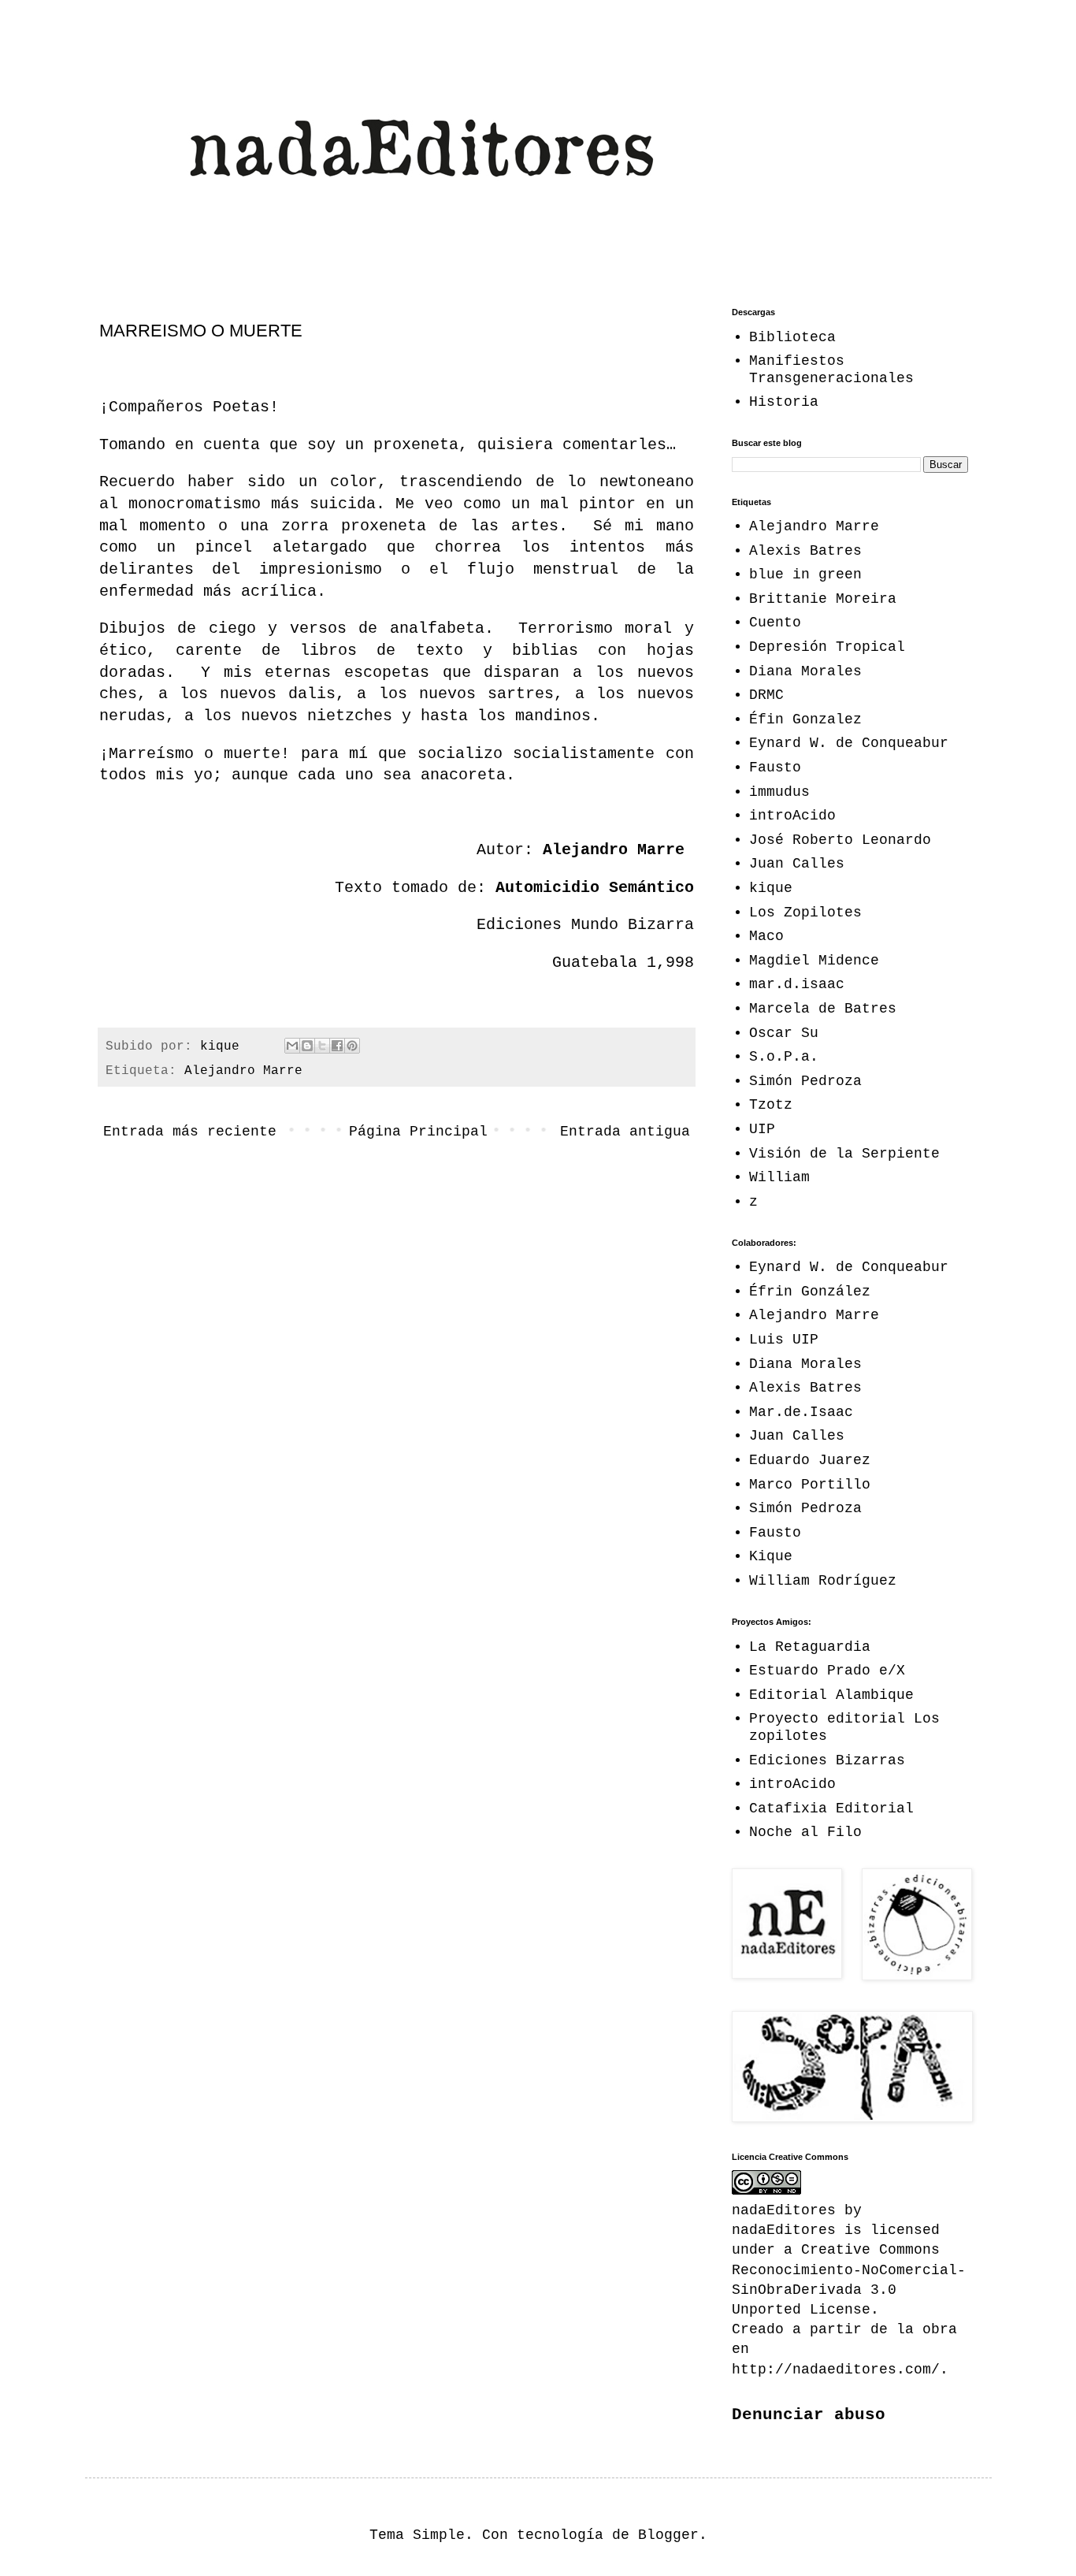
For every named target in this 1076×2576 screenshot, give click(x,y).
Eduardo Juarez (810, 1460)
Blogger (668, 2535)
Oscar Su (784, 1033)
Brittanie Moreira (823, 599)
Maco (766, 936)
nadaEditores (784, 2230)
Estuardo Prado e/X (827, 1671)
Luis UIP (784, 1340)
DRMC (766, 695)
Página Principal (418, 1132)
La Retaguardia (810, 1647)
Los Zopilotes (805, 913)
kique (771, 888)
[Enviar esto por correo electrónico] (292, 1046)
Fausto (775, 768)
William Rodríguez (823, 1581)
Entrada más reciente (190, 1132)
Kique (771, 1556)
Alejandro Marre (243, 1071)
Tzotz (771, 1105)
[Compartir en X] (322, 1046)
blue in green (805, 574)
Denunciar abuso (809, 2414)
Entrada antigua (625, 1132)
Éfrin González (810, 1292)
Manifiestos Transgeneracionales (831, 370)
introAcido (792, 816)
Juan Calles (797, 864)
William (779, 1177)
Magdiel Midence (814, 961)
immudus (779, 792)
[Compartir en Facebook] (337, 1046)
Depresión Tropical (827, 647)
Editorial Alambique (831, 1695)
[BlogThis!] (307, 1046)
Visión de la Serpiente (844, 1154)
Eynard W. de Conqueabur (849, 743)
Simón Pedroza (805, 1081)
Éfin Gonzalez (805, 719)
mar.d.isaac (797, 984)
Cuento (775, 623)
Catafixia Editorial (831, 1808)
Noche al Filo (805, 1832)
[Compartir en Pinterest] (352, 1046)
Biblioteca (792, 337)
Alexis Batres (805, 551)
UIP (762, 1129)
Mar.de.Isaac (801, 1412)
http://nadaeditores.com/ (836, 2370)
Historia (784, 402)
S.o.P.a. (784, 1057)
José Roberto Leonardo (840, 840)
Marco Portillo (810, 1485)
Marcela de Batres (823, 1009)
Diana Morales (805, 671)
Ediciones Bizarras (827, 1760)
